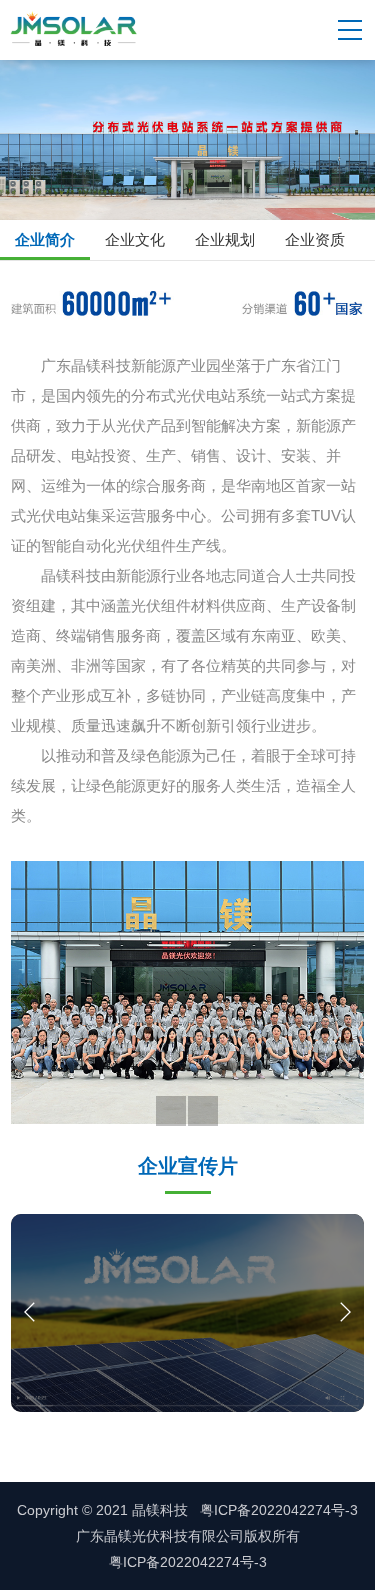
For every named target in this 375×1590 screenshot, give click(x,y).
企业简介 (45, 239)
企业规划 (225, 239)
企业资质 (315, 239)
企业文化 (135, 239)
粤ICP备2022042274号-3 (188, 1562)
